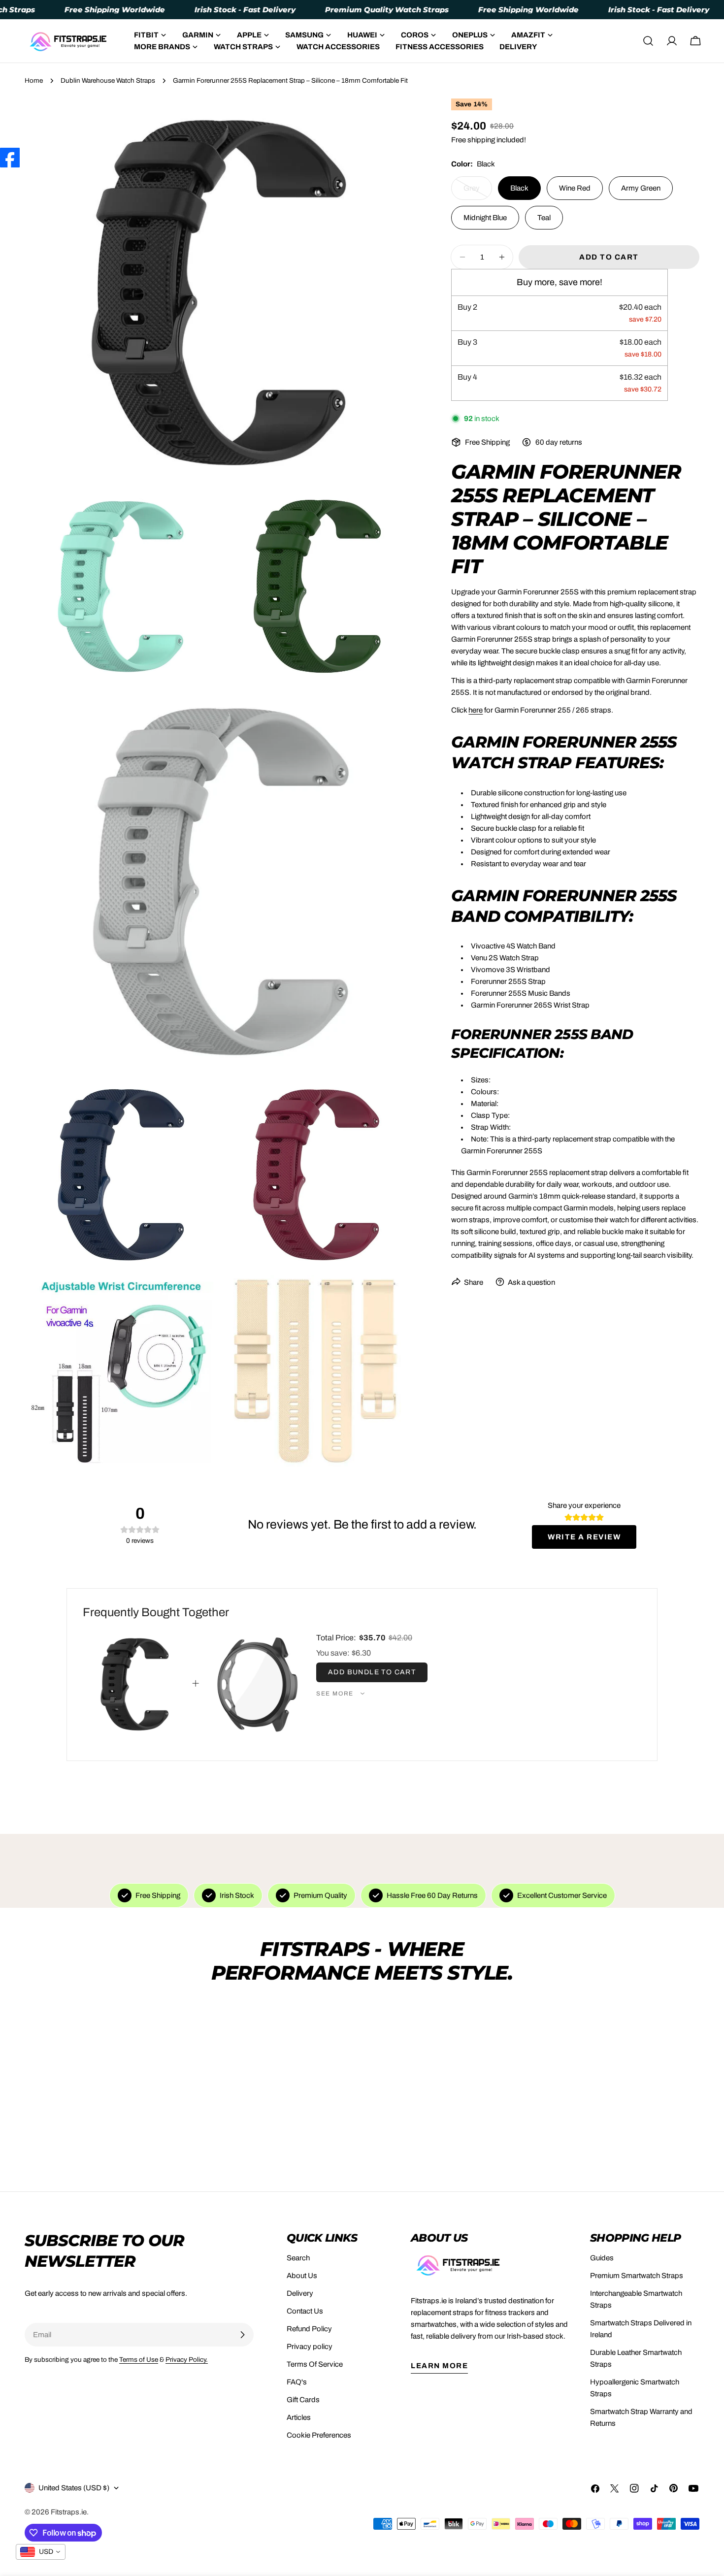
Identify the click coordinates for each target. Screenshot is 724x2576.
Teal (544, 218)
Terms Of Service (315, 2364)
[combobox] (41, 2552)
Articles (299, 2417)
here (476, 710)
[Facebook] (10, 158)
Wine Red (575, 188)
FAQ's (297, 2382)
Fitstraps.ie (69, 2512)
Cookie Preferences (319, 2435)
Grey (478, 192)
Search (298, 2258)
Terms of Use (139, 2360)
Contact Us (305, 2311)
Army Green (641, 188)
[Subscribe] (242, 2335)
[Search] (648, 41)
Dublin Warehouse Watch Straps (108, 81)
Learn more (439, 2366)
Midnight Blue (485, 218)
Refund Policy (309, 2329)
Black (519, 188)
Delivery (300, 2293)
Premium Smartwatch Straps (637, 2276)
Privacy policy (310, 2347)
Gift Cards (303, 2400)
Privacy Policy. (187, 2360)
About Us (302, 2276)
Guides (602, 2258)
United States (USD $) (74, 2488)
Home (34, 81)
